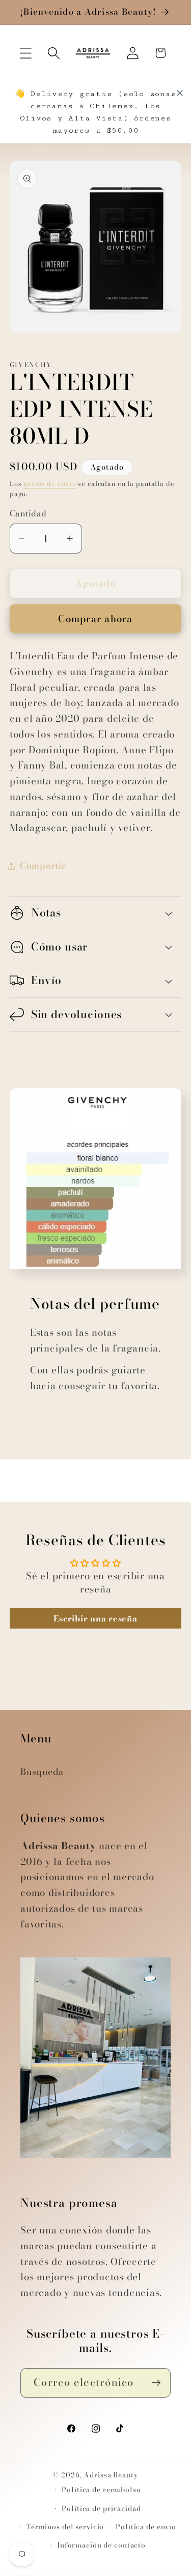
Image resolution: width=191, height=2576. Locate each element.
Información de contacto (101, 2545)
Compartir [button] (43, 865)
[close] (180, 93)
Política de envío (146, 2527)
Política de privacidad (101, 2509)
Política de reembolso (101, 2490)
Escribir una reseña (95, 1618)
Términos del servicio (65, 2527)
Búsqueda (42, 1772)
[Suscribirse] (156, 2383)
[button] (26, 53)
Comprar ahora (95, 619)
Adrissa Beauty (111, 2475)
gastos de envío (50, 484)
